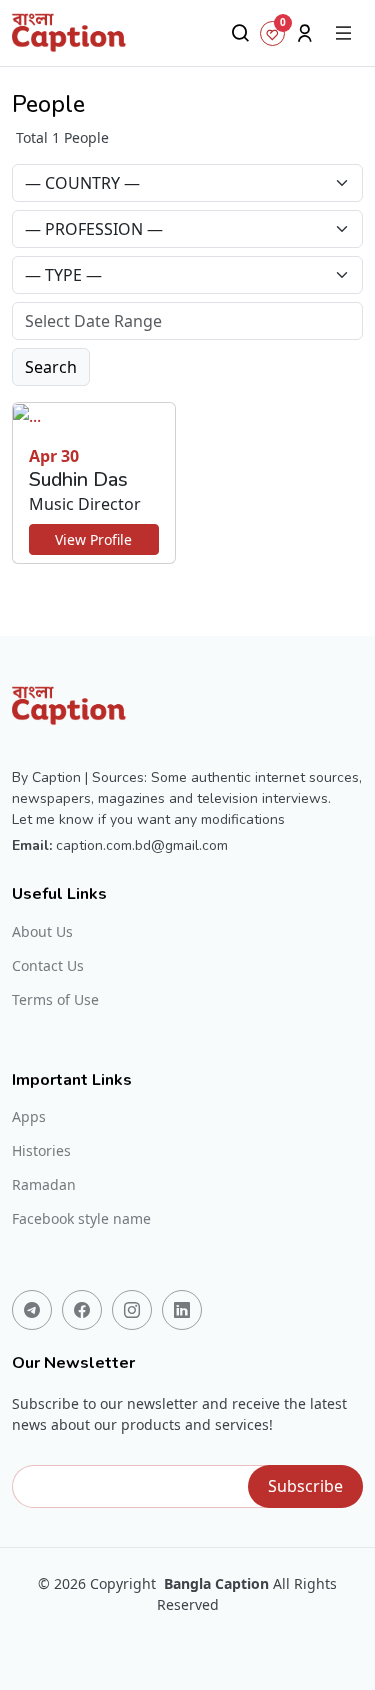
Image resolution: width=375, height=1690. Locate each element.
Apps (29, 1117)
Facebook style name (81, 1219)
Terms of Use (55, 1000)
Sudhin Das (78, 479)
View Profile (93, 539)
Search (51, 367)
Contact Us (48, 966)
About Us (42, 932)
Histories (41, 1151)
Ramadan (44, 1185)
